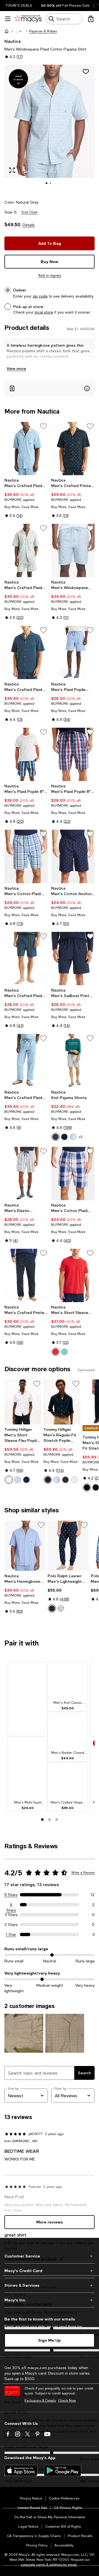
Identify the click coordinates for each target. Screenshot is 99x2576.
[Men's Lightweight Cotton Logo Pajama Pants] (68, 1546)
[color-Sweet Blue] (18, 1480)
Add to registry (50, 275)
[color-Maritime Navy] (64, 1137)
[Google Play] (63, 2470)
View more (16, 368)
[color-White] (74, 1480)
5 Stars (11, 1895)
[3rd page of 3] (57, 1820)
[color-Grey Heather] (56, 1137)
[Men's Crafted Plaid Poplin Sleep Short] (26, 959)
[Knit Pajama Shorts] (73, 1060)
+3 (80, 1137)
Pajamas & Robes (43, 31)
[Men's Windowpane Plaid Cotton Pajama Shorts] (73, 550)
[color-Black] (65, 1480)
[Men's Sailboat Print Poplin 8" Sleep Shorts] (73, 959)
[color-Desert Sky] (26, 1480)
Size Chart (29, 212)
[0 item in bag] (91, 19)
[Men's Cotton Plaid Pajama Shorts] (26, 856)
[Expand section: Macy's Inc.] (50, 2300)
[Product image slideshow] (50, 129)
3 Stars (11, 1915)
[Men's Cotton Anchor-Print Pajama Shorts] (73, 856)
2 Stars (11, 1925)
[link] (26, 498)
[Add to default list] (43, 426)
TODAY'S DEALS (19, 6)
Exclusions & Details (40, 2401)
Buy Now (50, 261)
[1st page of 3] (42, 1820)
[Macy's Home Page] (28, 19)
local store (44, 312)
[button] (19, 31)
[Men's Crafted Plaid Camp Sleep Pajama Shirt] (26, 449)
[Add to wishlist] (86, 72)
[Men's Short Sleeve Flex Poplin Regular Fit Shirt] (23, 1402)
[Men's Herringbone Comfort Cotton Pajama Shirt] (25, 1546)
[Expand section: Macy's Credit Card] (50, 2271)
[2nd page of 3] (50, 1820)
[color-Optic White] (9, 1480)
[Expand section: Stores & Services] (50, 2285)
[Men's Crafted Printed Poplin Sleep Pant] (26, 1275)
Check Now (67, 2401)
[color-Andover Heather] (61, 1608)
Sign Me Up (50, 2340)
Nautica (13, 41)
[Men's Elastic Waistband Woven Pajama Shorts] (26, 1173)
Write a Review (83, 1873)
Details (29, 225)
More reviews (50, 2222)
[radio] (56, 1137)
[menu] (8, 19)
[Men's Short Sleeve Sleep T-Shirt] (73, 1275)
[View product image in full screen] (12, 170)
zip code (40, 296)
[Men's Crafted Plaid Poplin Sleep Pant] (26, 1060)
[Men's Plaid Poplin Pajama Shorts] (73, 652)
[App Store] (21, 2470)
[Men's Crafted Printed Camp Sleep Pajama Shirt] (73, 449)
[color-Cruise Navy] (52, 1608)
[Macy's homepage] (7, 31)
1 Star (11, 1934)
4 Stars (11, 1905)
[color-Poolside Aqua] (64, 1352)
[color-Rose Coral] (56, 1352)
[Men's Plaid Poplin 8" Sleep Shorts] (26, 754)
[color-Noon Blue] (73, 1137)
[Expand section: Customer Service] (50, 2256)
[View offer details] (50, 388)
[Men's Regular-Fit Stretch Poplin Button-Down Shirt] (62, 1402)
